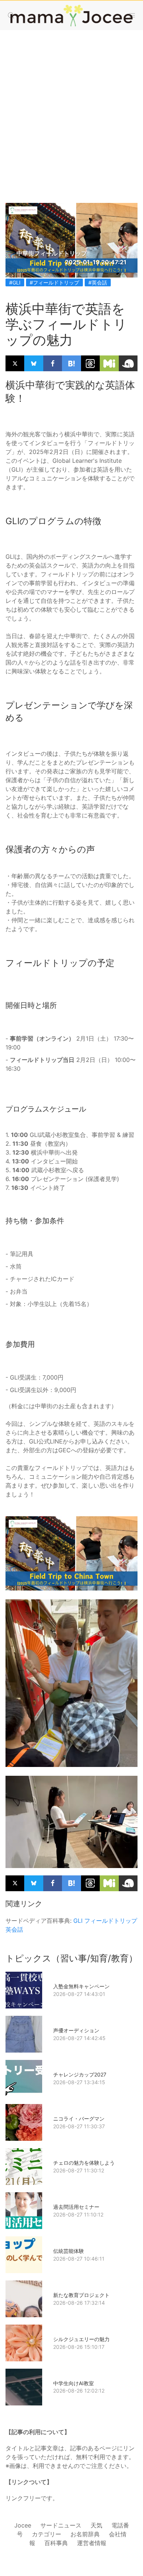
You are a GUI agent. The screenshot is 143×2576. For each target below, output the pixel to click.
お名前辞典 (85, 2534)
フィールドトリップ (111, 1921)
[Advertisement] (71, 109)
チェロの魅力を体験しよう (84, 2163)
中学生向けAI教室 (74, 2383)
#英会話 (98, 282)
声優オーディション (76, 2030)
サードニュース (61, 2525)
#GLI (15, 282)
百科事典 (56, 2543)
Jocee (23, 2525)
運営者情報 (92, 2543)
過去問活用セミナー (76, 2207)
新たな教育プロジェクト (81, 2295)
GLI (78, 1921)
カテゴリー (47, 2534)
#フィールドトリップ (54, 282)
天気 (96, 2525)
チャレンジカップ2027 (80, 2074)
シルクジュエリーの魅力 (81, 2339)
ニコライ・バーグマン (79, 2119)
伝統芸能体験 (69, 2251)
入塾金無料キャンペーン (81, 1986)
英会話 (14, 1929)
